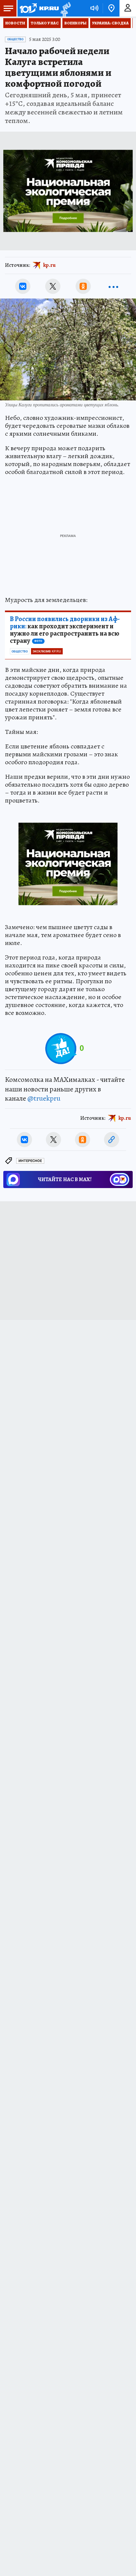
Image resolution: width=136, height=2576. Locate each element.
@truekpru (44, 1098)
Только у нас (45, 23)
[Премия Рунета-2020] (65, 8)
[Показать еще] (113, 286)
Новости (15, 23)
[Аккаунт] (128, 8)
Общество (15, 39)
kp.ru (50, 265)
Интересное (30, 1161)
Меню (8, 8)
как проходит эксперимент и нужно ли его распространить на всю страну (65, 630)
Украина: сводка (110, 23)
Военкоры (75, 23)
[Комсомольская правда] (39, 8)
